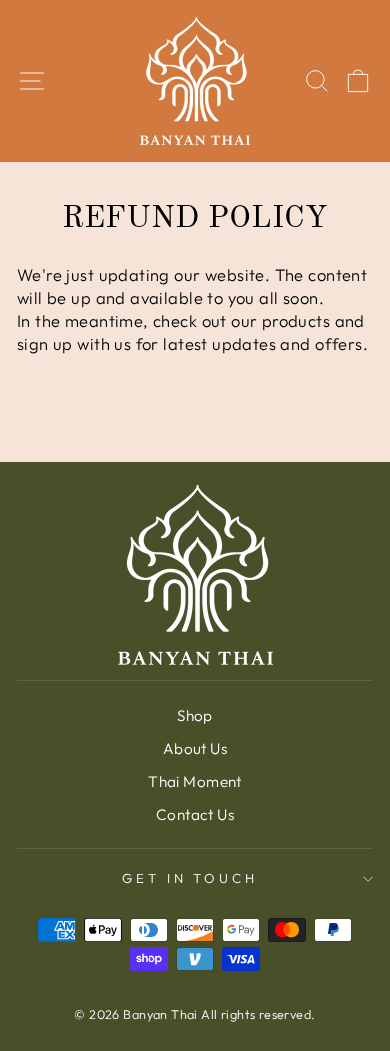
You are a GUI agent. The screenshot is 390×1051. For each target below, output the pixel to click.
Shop (195, 715)
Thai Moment (195, 781)
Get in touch (190, 878)
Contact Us (195, 814)
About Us (195, 748)
